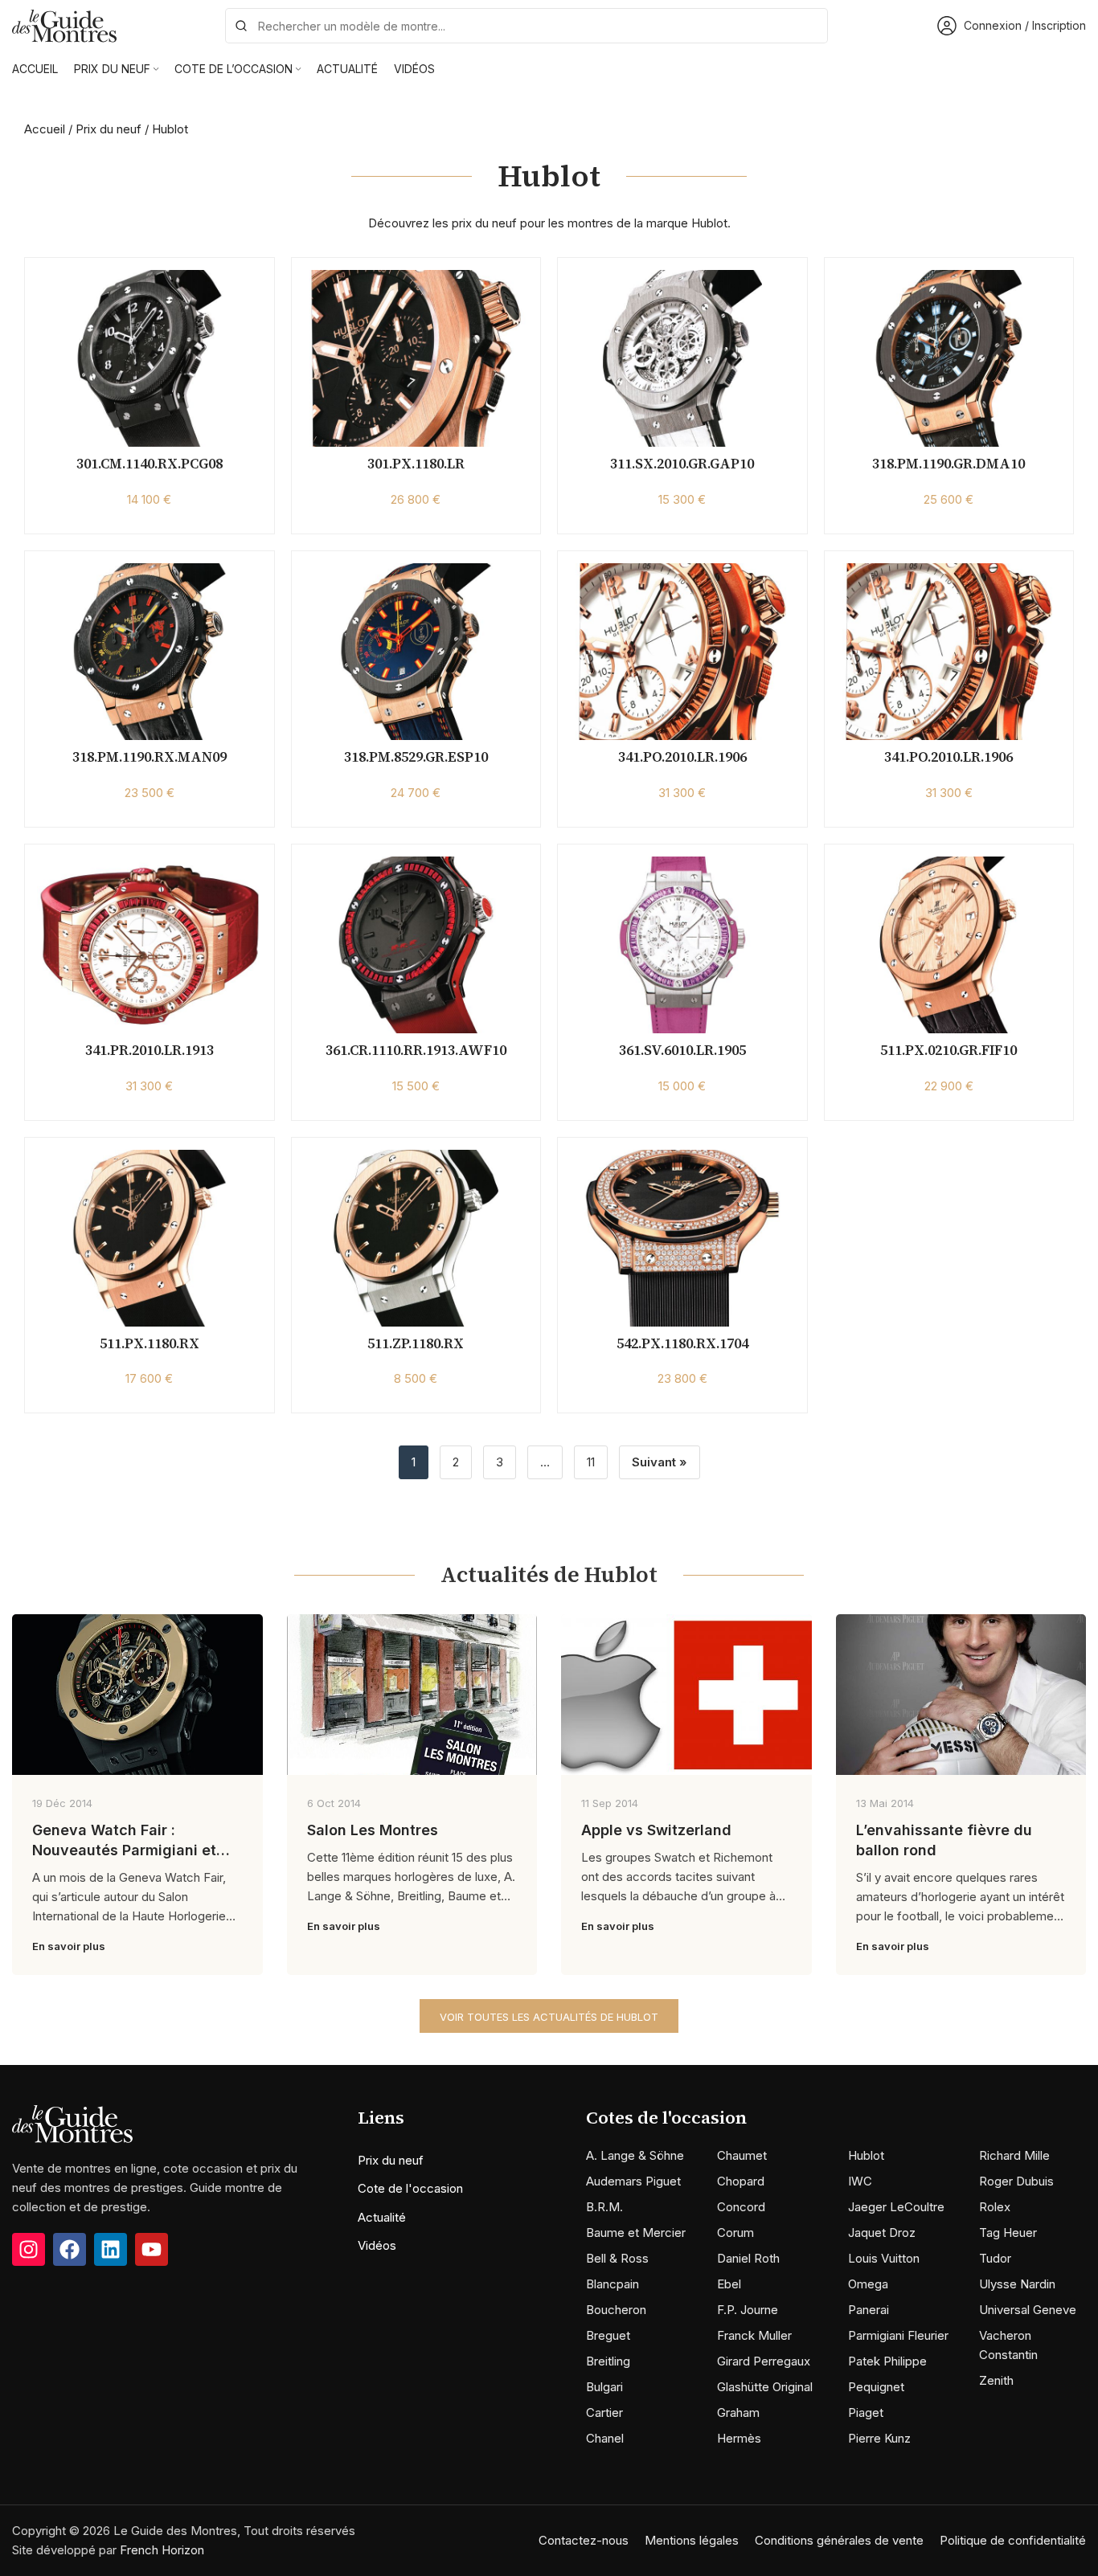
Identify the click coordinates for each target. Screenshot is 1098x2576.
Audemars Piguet (633, 2181)
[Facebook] (70, 2249)
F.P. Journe (748, 2310)
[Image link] (72, 2123)
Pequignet (876, 2387)
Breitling (608, 2361)
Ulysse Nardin (1017, 2284)
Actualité (382, 2217)
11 (591, 1462)
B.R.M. (604, 2207)
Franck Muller (754, 2335)
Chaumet (742, 2155)
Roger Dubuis (1016, 2181)
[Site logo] (64, 25)
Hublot (866, 2155)
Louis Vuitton (884, 2258)
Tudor (995, 2258)
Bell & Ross (617, 2258)
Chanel (605, 2438)
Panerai (869, 2310)
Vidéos (377, 2245)
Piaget (866, 2412)
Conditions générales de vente (839, 2540)
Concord (741, 2207)
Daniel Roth (748, 2258)
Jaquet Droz (882, 2233)
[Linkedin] (111, 2249)
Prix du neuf (109, 129)
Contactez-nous (584, 2540)
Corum (735, 2233)
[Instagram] (29, 2249)
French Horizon (162, 2550)
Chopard (741, 2181)
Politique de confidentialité (1013, 2540)
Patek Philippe (887, 2361)
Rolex (995, 2207)
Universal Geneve (1028, 2310)
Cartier (604, 2412)
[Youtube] (152, 2249)
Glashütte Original (765, 2387)
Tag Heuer (1008, 2233)
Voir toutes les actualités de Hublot (549, 2017)
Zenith (996, 2380)
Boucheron (616, 2310)
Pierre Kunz (879, 2438)
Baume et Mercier (636, 2233)
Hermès (739, 2438)
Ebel (729, 2284)
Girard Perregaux (764, 2361)
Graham (738, 2412)
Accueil (45, 129)
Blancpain (613, 2284)
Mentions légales (692, 2540)
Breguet (608, 2335)
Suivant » (660, 1462)
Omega (868, 2284)
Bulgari (604, 2387)
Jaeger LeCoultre (896, 2207)
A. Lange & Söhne (635, 2155)
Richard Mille (1014, 2155)
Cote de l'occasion (410, 2188)
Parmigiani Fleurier (898, 2335)
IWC (860, 2181)
